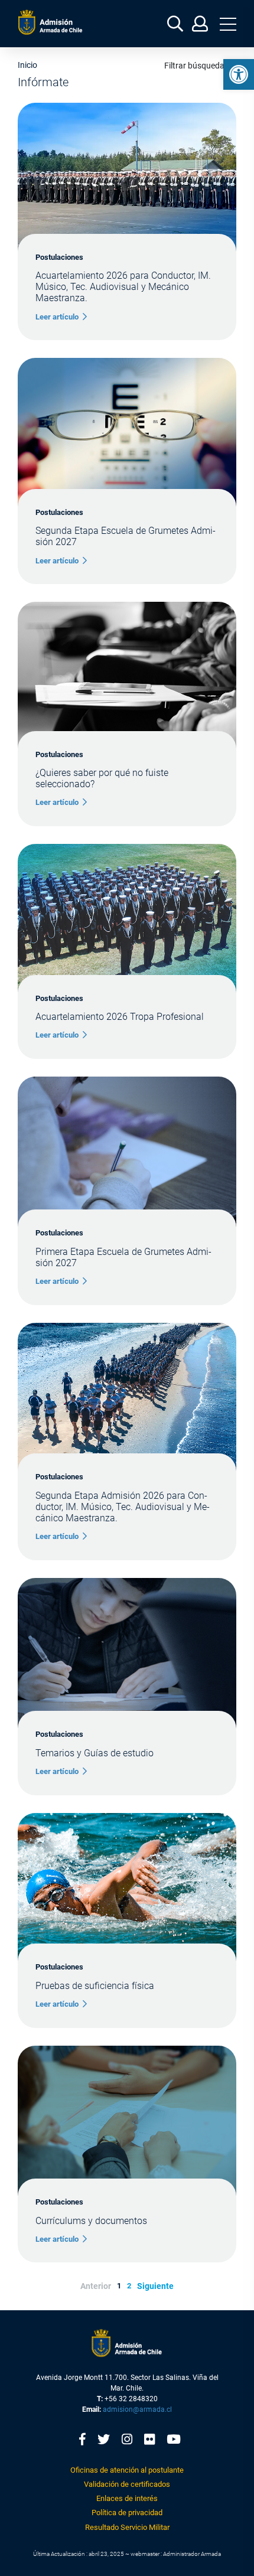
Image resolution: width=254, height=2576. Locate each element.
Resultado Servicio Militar (127, 2527)
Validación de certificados (127, 2484)
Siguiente (155, 2286)
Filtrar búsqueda (194, 66)
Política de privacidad (127, 2513)
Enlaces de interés (127, 2498)
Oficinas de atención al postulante (127, 2470)
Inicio (27, 65)
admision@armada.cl (137, 2409)
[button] (239, 74)
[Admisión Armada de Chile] (50, 22)
